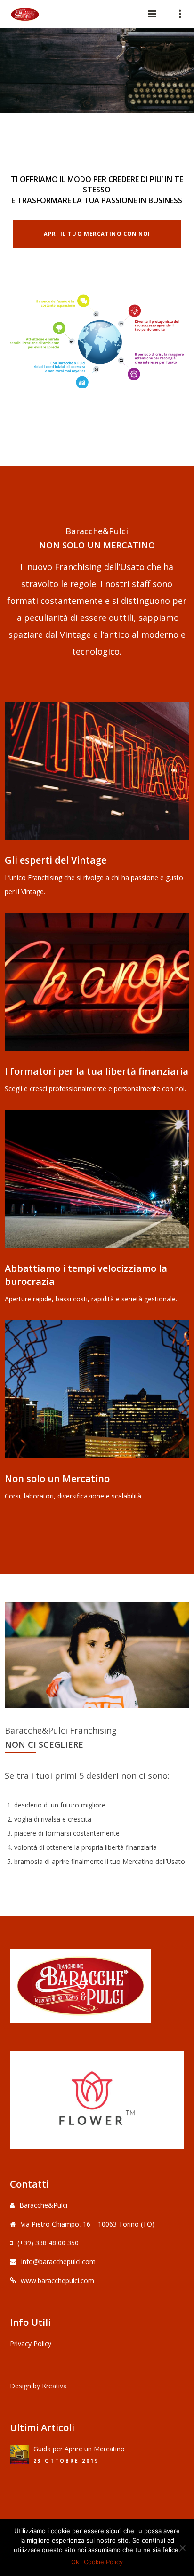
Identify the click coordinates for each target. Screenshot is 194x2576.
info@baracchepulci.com (58, 2262)
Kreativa (54, 2386)
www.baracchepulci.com (57, 2280)
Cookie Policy (103, 2562)
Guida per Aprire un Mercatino (79, 2449)
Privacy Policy (31, 2343)
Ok (75, 2562)
